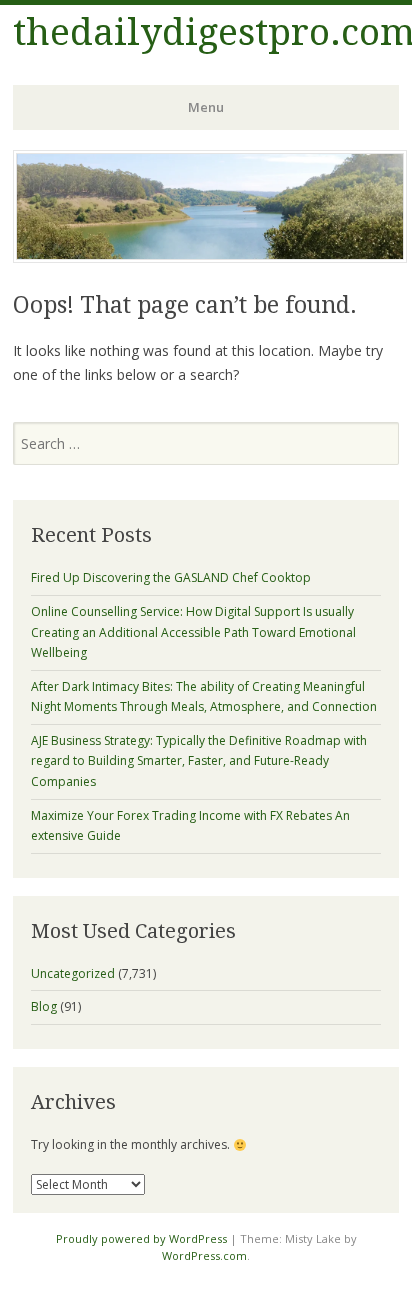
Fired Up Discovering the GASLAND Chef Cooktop (171, 577)
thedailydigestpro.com (214, 32)
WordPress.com (204, 1255)
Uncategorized (73, 973)
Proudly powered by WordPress (141, 1238)
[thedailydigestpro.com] (210, 257)
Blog (44, 1006)
